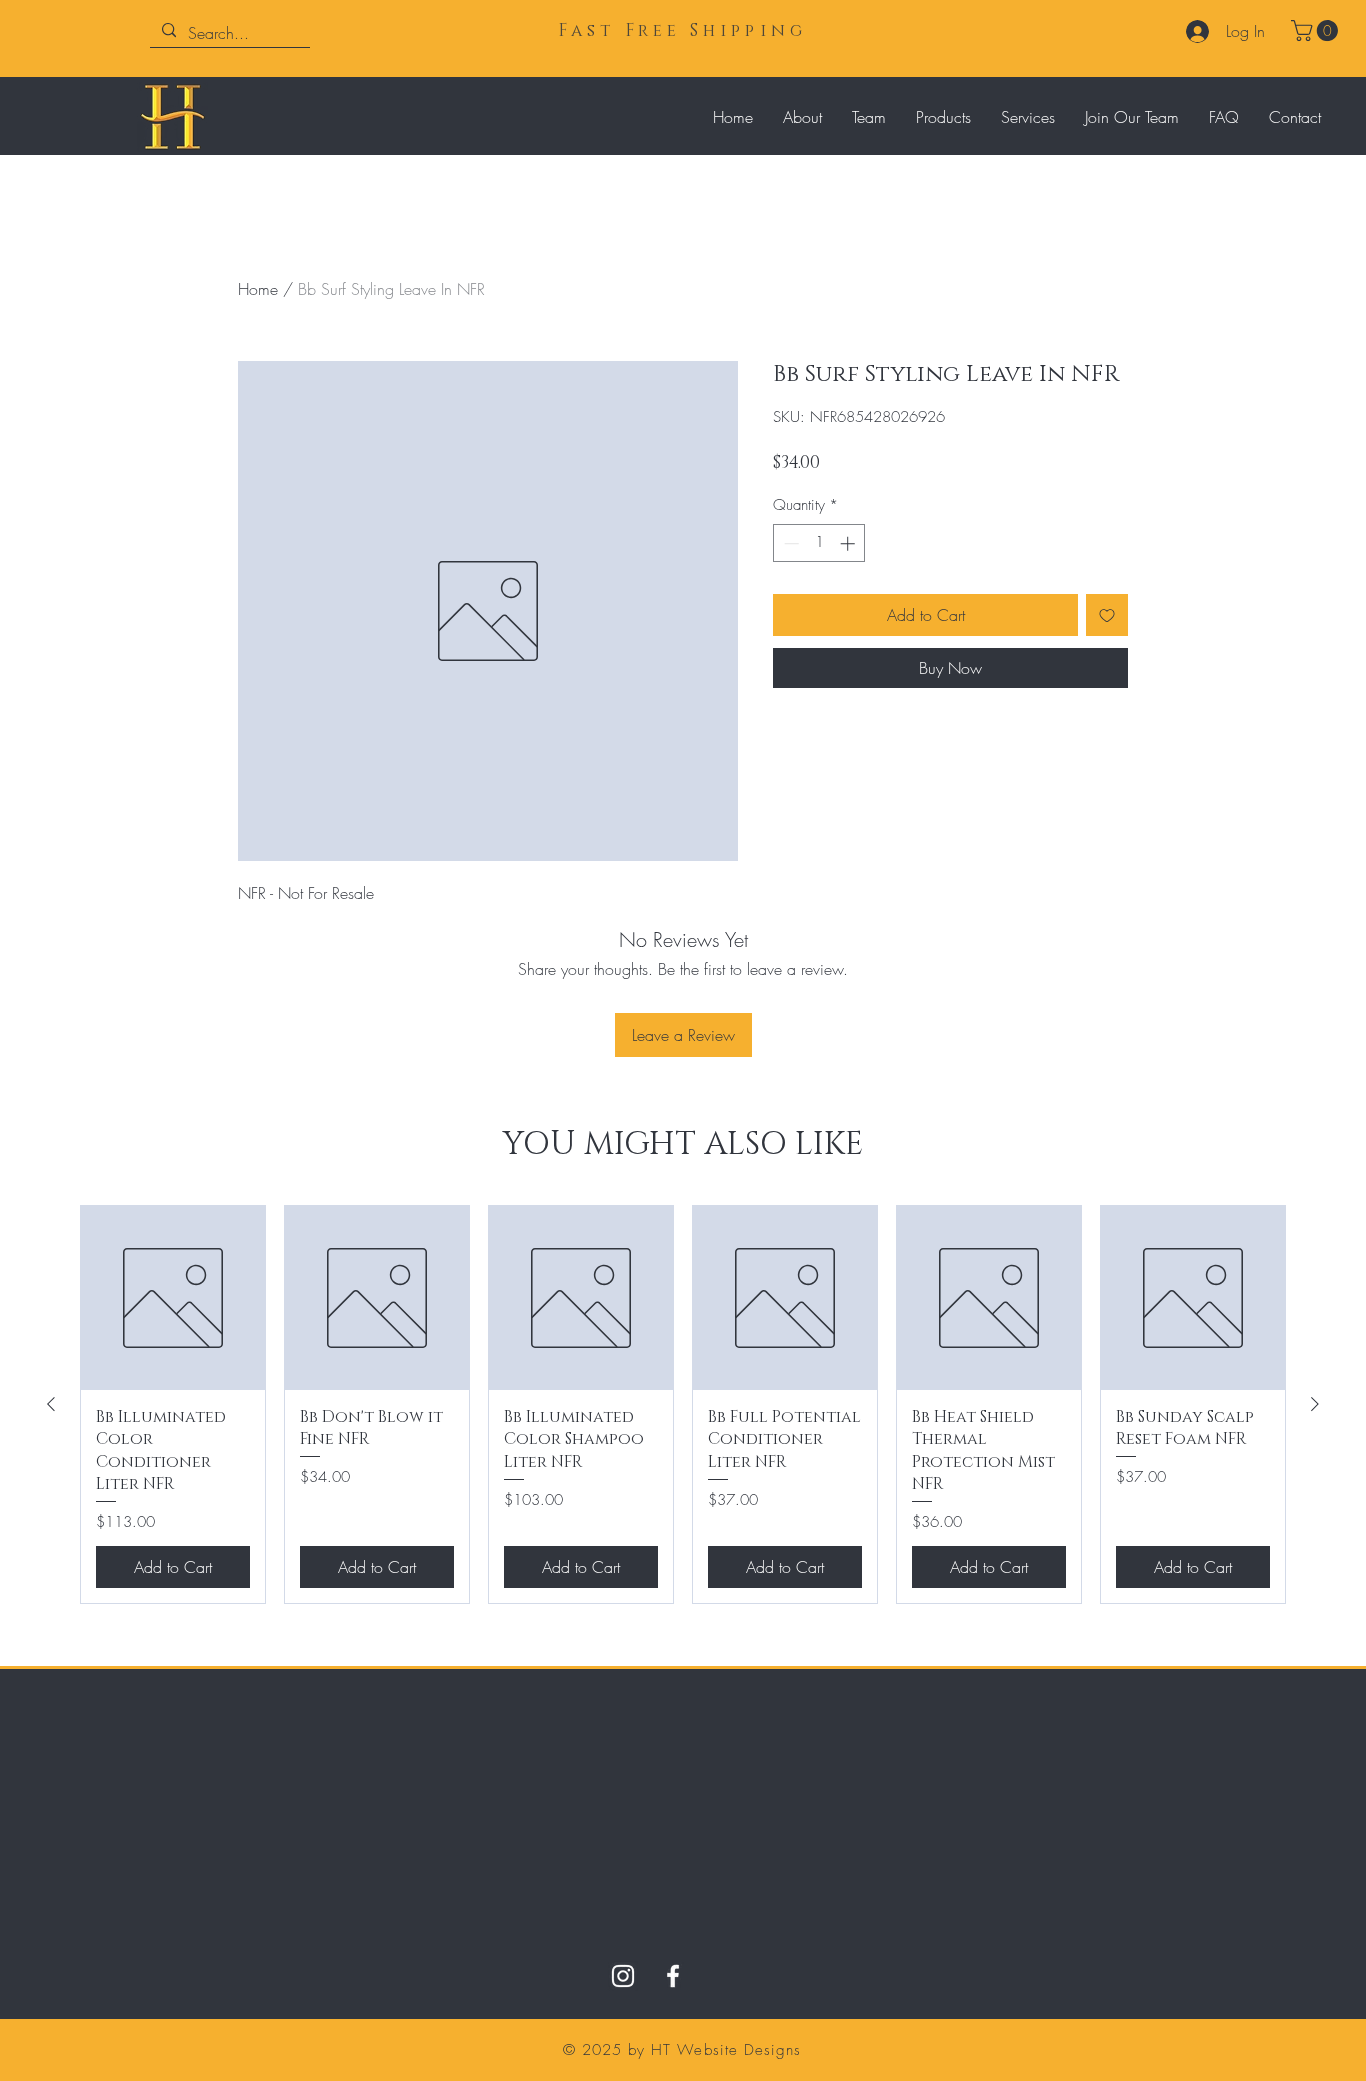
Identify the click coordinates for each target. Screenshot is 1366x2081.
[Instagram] (623, 1976)
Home (258, 289)
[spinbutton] (819, 543)
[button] (1317, 30)
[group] (683, 1404)
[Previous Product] (51, 1404)
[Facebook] (673, 1976)
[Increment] (849, 543)
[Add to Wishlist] (1107, 615)
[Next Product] (1315, 1404)
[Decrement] (789, 543)
